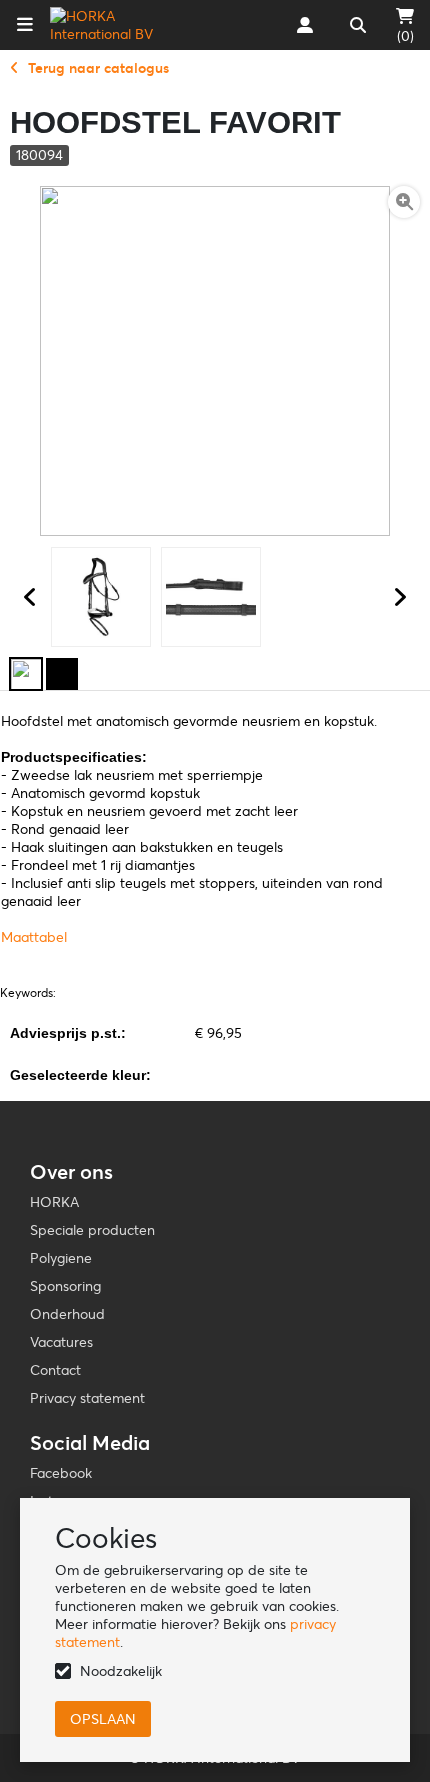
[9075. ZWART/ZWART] (62, 674)
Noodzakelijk (121, 1671)
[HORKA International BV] (113, 25)
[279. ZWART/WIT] (26, 674)
